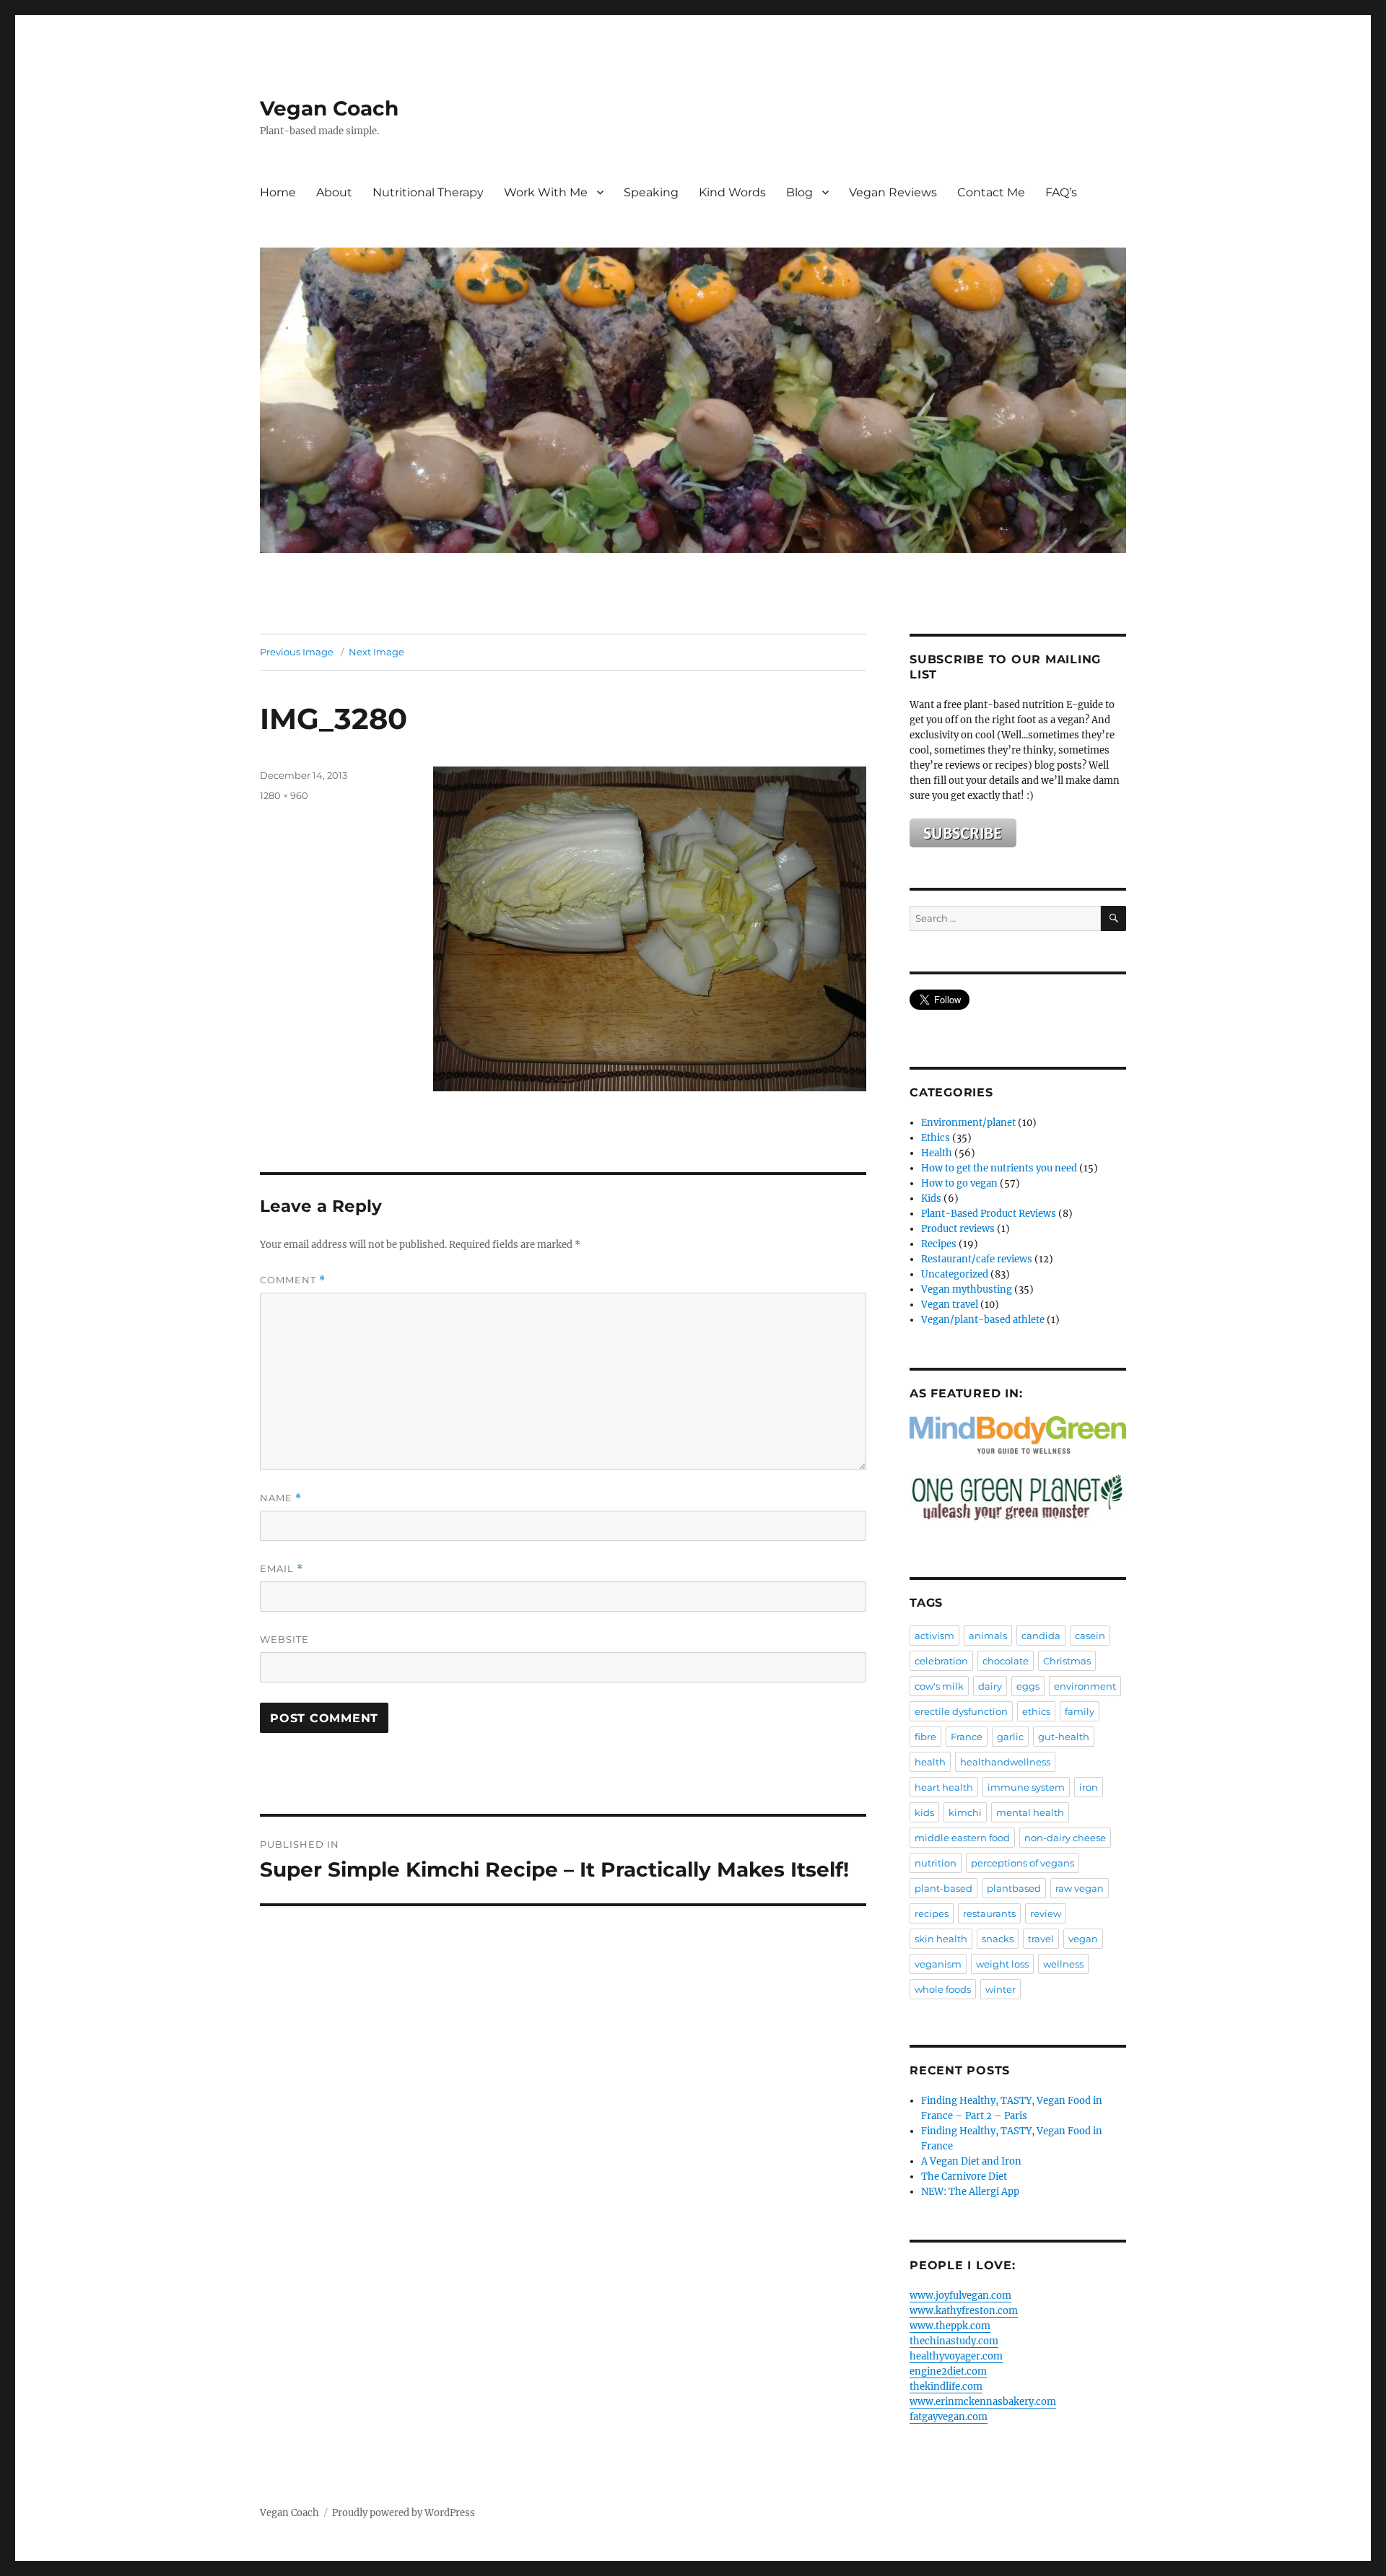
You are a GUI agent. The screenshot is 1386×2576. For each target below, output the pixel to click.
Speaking (651, 192)
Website (284, 1639)
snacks (998, 1939)
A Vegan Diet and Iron (971, 2161)
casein (1090, 1636)
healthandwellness (1005, 1762)
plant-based (943, 1888)
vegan (1083, 1939)
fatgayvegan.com (949, 2417)
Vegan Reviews (893, 192)
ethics (1036, 1711)
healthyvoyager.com (956, 2356)
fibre (925, 1737)
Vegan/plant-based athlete (983, 1320)
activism (934, 1636)
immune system (1026, 1787)
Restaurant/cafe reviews (977, 1259)
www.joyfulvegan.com (960, 2296)
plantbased (1014, 1888)
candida (1041, 1636)
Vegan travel (950, 1305)
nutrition (936, 1863)
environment (1085, 1686)
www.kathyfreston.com (964, 2311)
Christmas (1067, 1661)
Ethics (936, 1138)
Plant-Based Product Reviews (989, 1214)
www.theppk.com (950, 2326)
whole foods (943, 1989)
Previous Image (297, 652)
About (334, 192)
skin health (941, 1939)
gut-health (1064, 1737)
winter (1001, 1989)
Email (282, 1569)
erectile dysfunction (961, 1711)
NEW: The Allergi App (970, 2192)
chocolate (1006, 1661)
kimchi (965, 1812)
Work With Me (546, 192)
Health (937, 1153)
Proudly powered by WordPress (404, 2513)
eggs (1028, 1686)
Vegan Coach (329, 108)
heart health (944, 1787)
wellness (1063, 1964)
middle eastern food (962, 1838)
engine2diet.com (948, 2371)
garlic (1010, 1737)
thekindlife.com (946, 2387)
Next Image (376, 652)
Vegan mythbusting (967, 1289)
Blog (799, 192)
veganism (938, 1964)
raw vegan (1080, 1888)
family (1080, 1711)
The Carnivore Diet (964, 2176)
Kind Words (732, 192)
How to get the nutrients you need (999, 1168)
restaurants (989, 1913)
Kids (931, 1199)
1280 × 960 (284, 795)
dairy (990, 1686)
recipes (932, 1913)
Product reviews (958, 1229)
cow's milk (939, 1686)
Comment (293, 1280)
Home (278, 192)
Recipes (939, 1244)
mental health (1030, 1812)
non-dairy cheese (1065, 1838)
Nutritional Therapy (428, 192)
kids (924, 1812)
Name (281, 1498)
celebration (941, 1661)
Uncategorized (955, 1274)
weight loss (1002, 1964)
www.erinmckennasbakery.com (983, 2402)
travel (1041, 1939)
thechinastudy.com (954, 2341)
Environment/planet (968, 1123)
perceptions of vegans (1023, 1863)
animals (988, 1636)
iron (1089, 1787)
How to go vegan (959, 1183)
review (1046, 1913)
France (967, 1737)
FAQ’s (1061, 192)
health (930, 1762)
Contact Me (991, 192)
